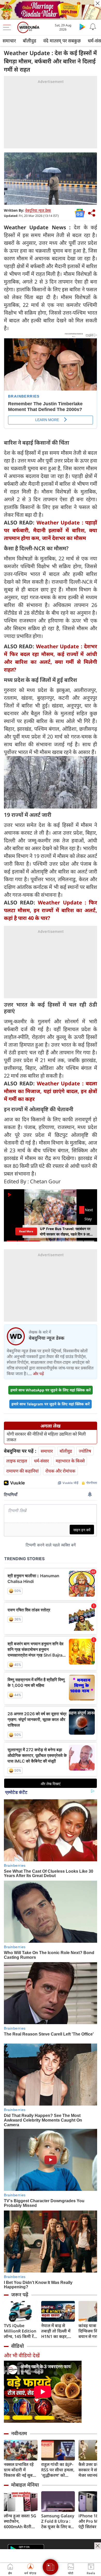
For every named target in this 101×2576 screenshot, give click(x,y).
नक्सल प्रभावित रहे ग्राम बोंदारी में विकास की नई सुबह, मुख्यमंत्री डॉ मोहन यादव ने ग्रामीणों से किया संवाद (20, 2470)
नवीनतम (19, 2433)
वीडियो (17, 2346)
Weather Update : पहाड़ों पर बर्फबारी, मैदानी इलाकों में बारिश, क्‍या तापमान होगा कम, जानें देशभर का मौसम (51, 530)
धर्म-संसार (41, 1461)
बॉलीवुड (30, 41)
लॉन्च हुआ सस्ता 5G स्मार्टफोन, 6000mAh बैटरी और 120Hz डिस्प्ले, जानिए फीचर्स (20, 2521)
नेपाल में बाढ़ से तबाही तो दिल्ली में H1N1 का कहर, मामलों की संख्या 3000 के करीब (56, 2331)
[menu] (8, 27)
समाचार (9, 41)
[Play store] (82, 27)
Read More (26, 1231)
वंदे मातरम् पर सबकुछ (62, 41)
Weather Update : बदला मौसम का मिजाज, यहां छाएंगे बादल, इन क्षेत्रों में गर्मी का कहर (51, 1091)
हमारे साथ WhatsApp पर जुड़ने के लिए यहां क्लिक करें (51, 1390)
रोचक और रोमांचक (60, 1471)
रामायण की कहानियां (22, 1471)
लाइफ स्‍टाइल (17, 1461)
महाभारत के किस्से (70, 1461)
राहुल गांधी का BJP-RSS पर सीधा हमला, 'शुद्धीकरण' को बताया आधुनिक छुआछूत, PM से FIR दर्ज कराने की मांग (58, 2470)
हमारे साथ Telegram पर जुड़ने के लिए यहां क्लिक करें (51, 1404)
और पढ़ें (38, 1374)
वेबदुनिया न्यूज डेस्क (38, 210)
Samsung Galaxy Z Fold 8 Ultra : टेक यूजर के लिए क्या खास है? (58, 2521)
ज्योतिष (85, 1451)
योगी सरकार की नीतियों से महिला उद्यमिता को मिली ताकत (46, 1437)
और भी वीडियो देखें (22, 2355)
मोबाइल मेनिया (25, 2485)
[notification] (93, 27)
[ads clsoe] (98, 2546)
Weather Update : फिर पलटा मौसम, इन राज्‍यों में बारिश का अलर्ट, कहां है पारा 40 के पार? (51, 910)
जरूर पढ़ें (20, 2295)
